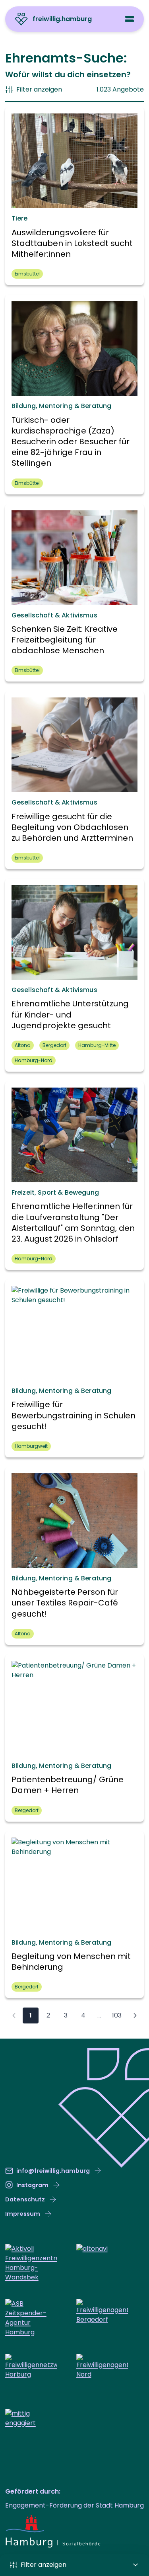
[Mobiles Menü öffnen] (130, 19)
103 (117, 2015)
